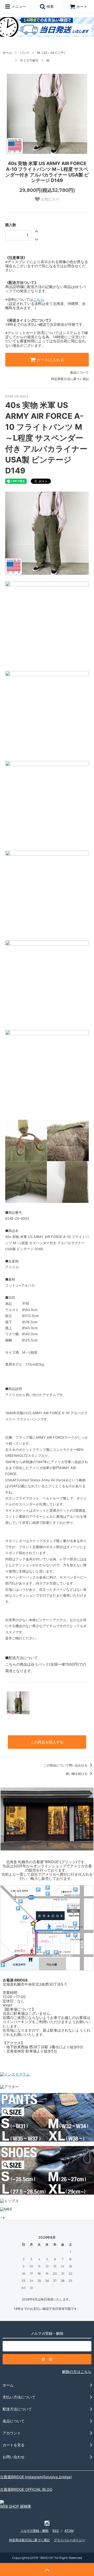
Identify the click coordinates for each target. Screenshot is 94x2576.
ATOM (69, 2531)
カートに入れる (50, 360)
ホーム (7, 53)
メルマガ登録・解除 (34, 2531)
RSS (56, 2531)
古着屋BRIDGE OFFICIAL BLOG (26, 2489)
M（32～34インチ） (52, 53)
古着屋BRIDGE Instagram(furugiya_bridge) (36, 2477)
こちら (39, 299)
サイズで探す (29, 60)
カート (82, 6)
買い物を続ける (77, 1774)
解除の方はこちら (77, 2372)
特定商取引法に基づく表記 (70, 379)
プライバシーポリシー (69, 2540)
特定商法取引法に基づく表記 (30, 2540)
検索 (50, 6)
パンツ (25, 53)
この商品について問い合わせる (66, 1765)
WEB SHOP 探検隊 (16, 2506)
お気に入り (50, 199)
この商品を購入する (47, 1742)
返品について (79, 372)
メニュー (18, 6)
